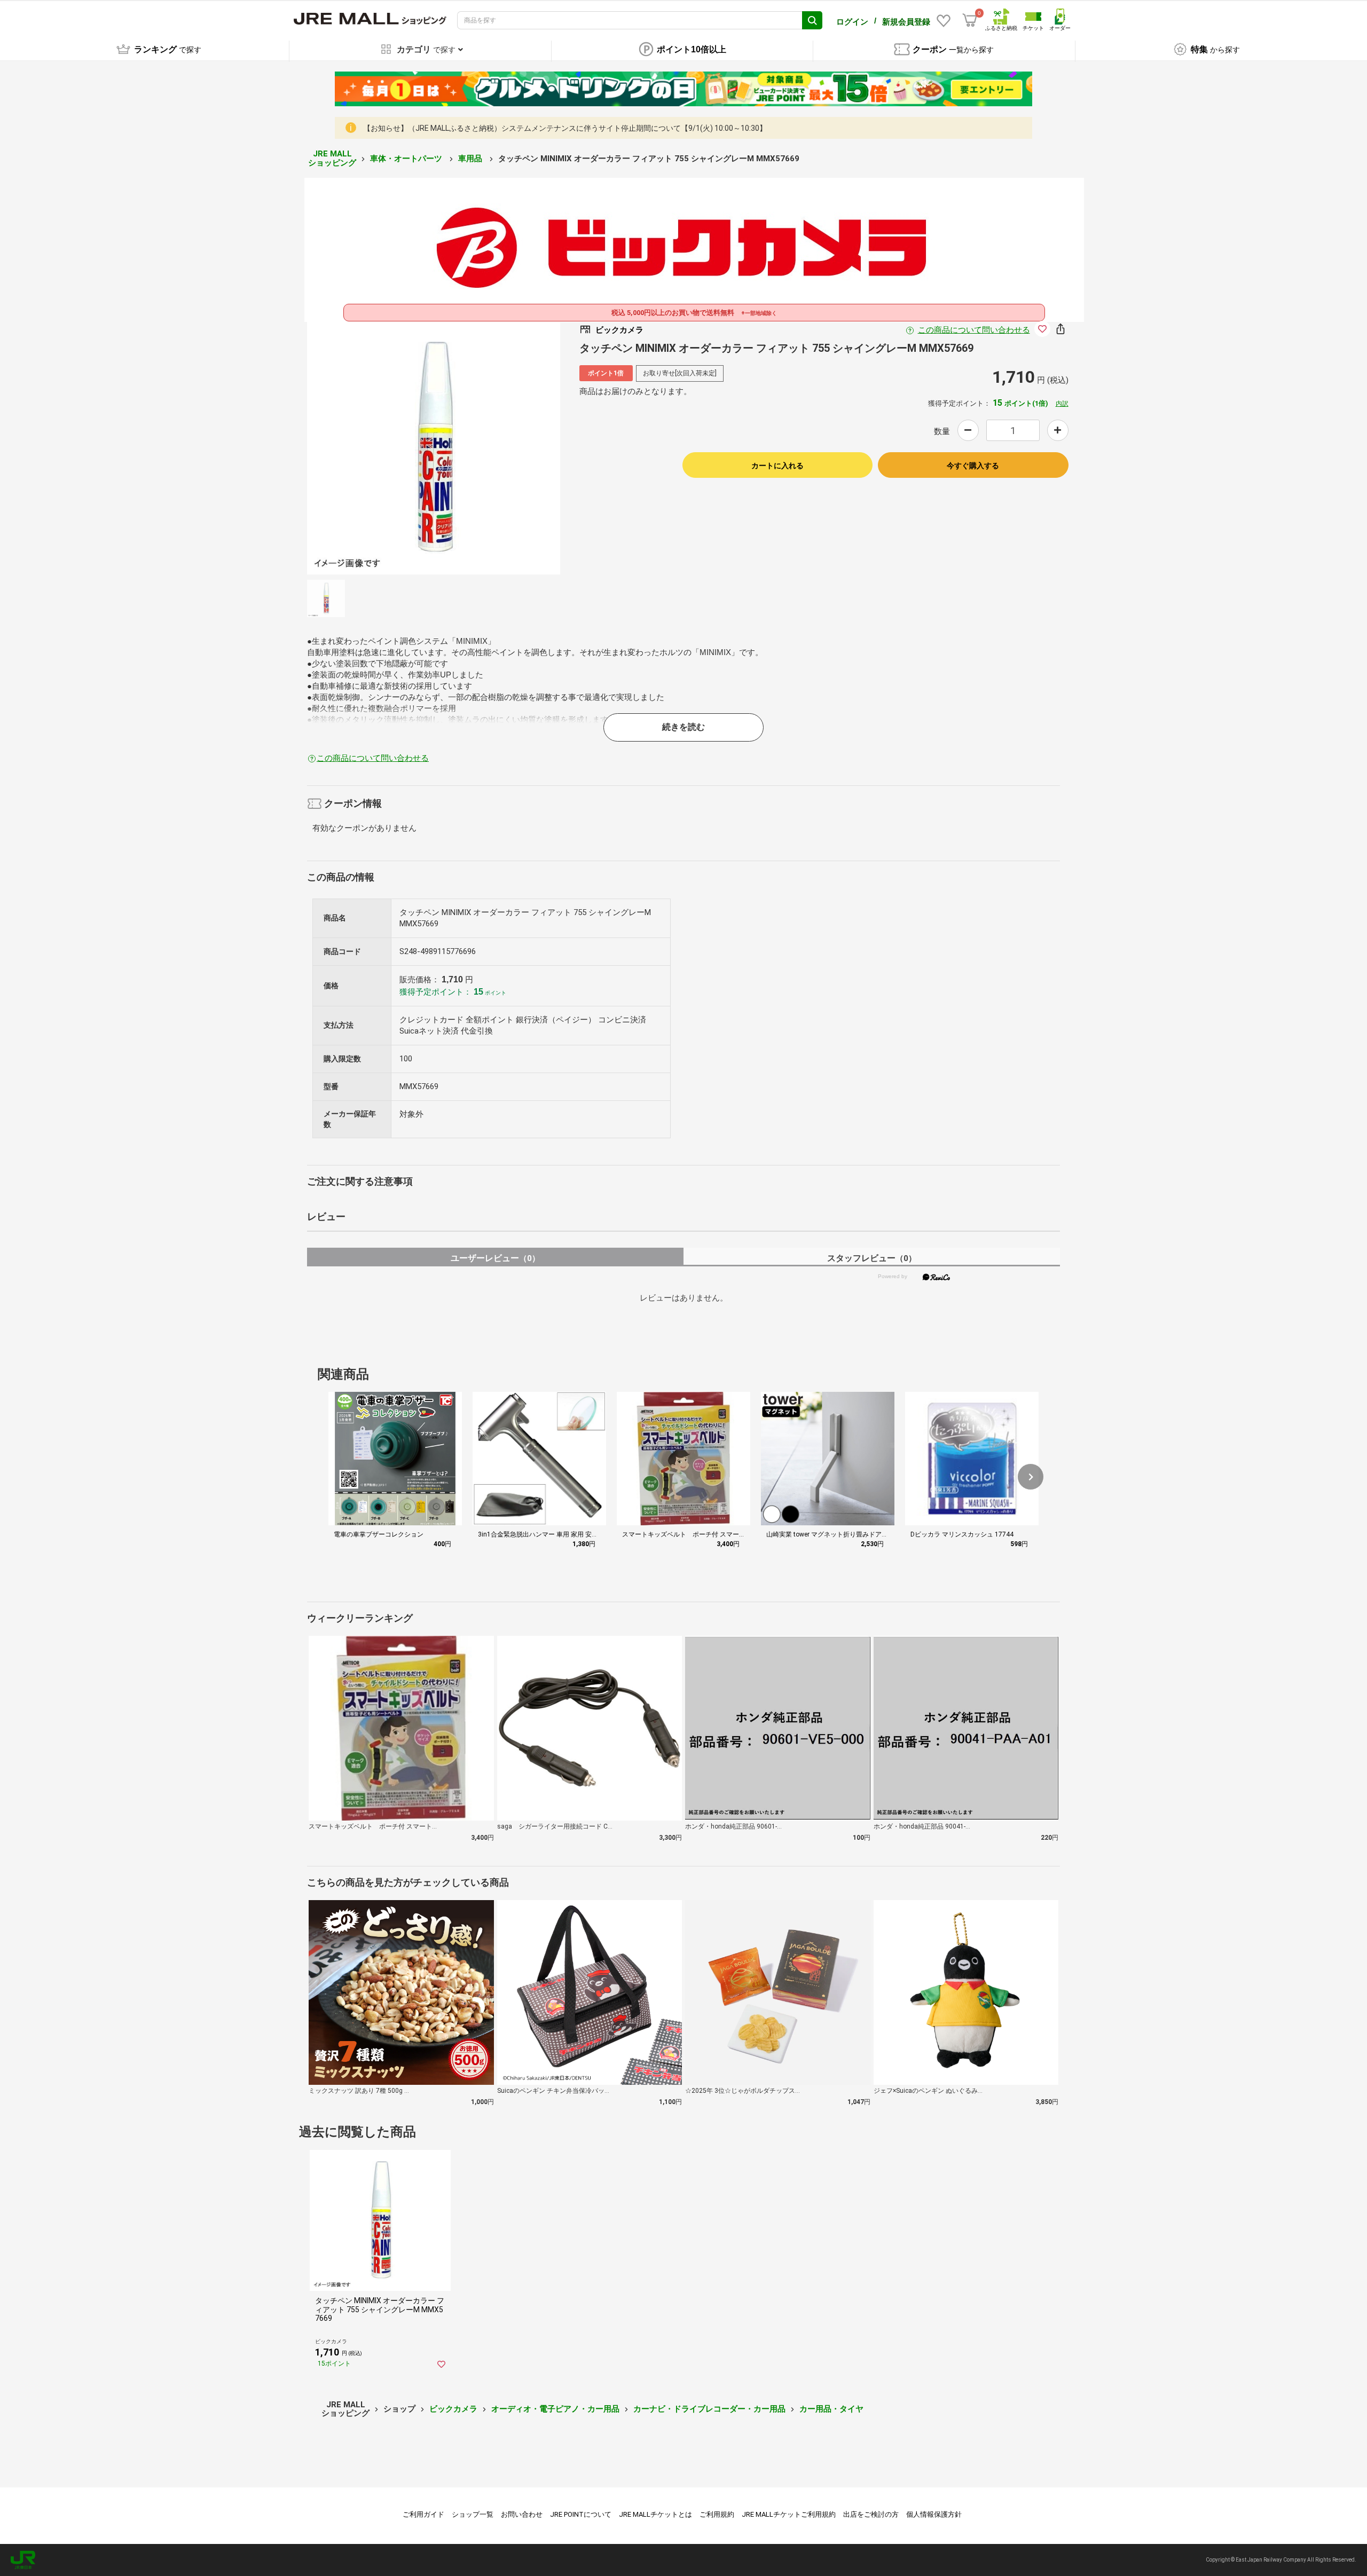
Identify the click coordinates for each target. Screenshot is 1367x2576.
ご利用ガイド (423, 2514)
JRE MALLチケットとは (655, 2514)
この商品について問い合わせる (974, 330)
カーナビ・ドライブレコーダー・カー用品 (709, 2409)
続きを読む (683, 727)
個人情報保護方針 (934, 2514)
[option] (434, 448)
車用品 (471, 159)
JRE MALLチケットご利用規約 (789, 2514)
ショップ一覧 (473, 2514)
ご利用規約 (717, 2514)
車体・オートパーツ (407, 159)
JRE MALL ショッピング (332, 158)
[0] (970, 20)
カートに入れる (777, 466)
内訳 (1062, 404)
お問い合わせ (522, 2514)
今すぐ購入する (973, 466)
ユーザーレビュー (495, 1258)
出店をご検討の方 (871, 2514)
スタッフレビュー (872, 1258)
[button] (1031, 1477)
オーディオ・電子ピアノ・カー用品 (555, 2409)
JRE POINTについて (581, 2514)
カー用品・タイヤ (831, 2409)
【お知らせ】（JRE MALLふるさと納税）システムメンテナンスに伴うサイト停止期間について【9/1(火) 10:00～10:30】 (565, 128)
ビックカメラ (453, 2409)
